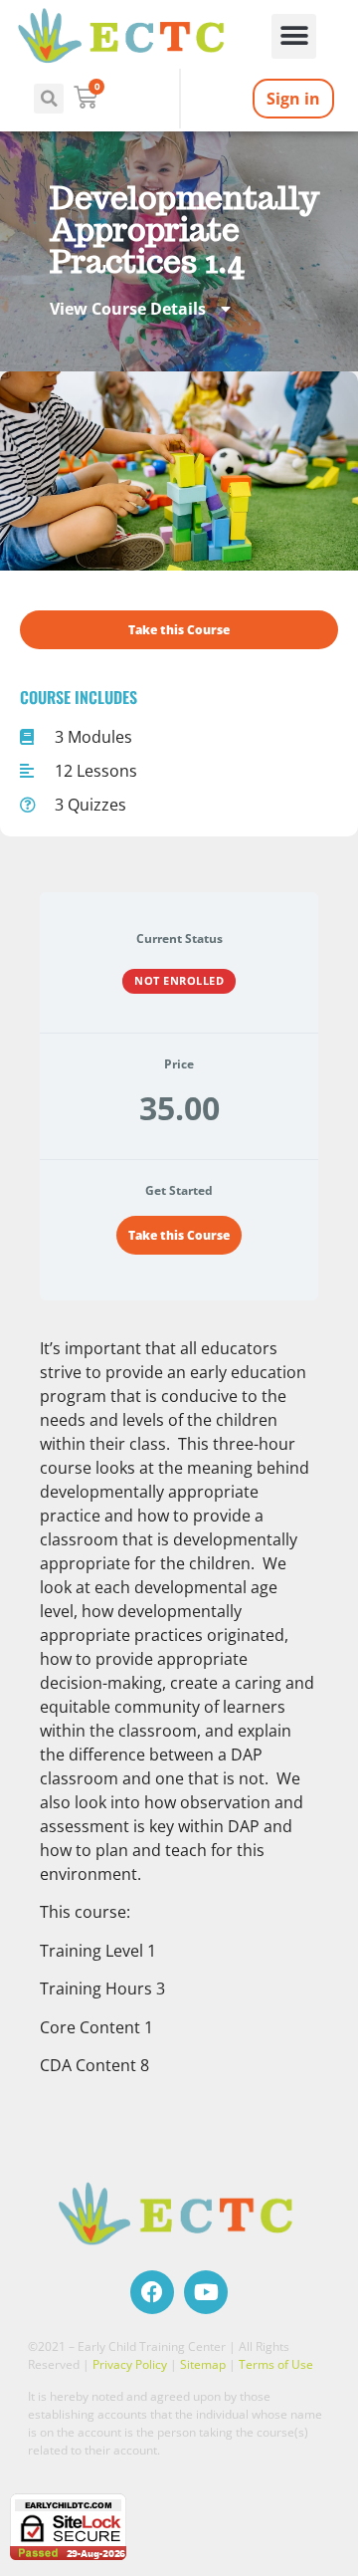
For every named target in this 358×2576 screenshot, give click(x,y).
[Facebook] (152, 2292)
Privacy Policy (130, 2364)
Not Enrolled (179, 980)
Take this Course (179, 1235)
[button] (294, 36)
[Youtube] (206, 2292)
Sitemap (203, 2364)
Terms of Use (276, 2364)
